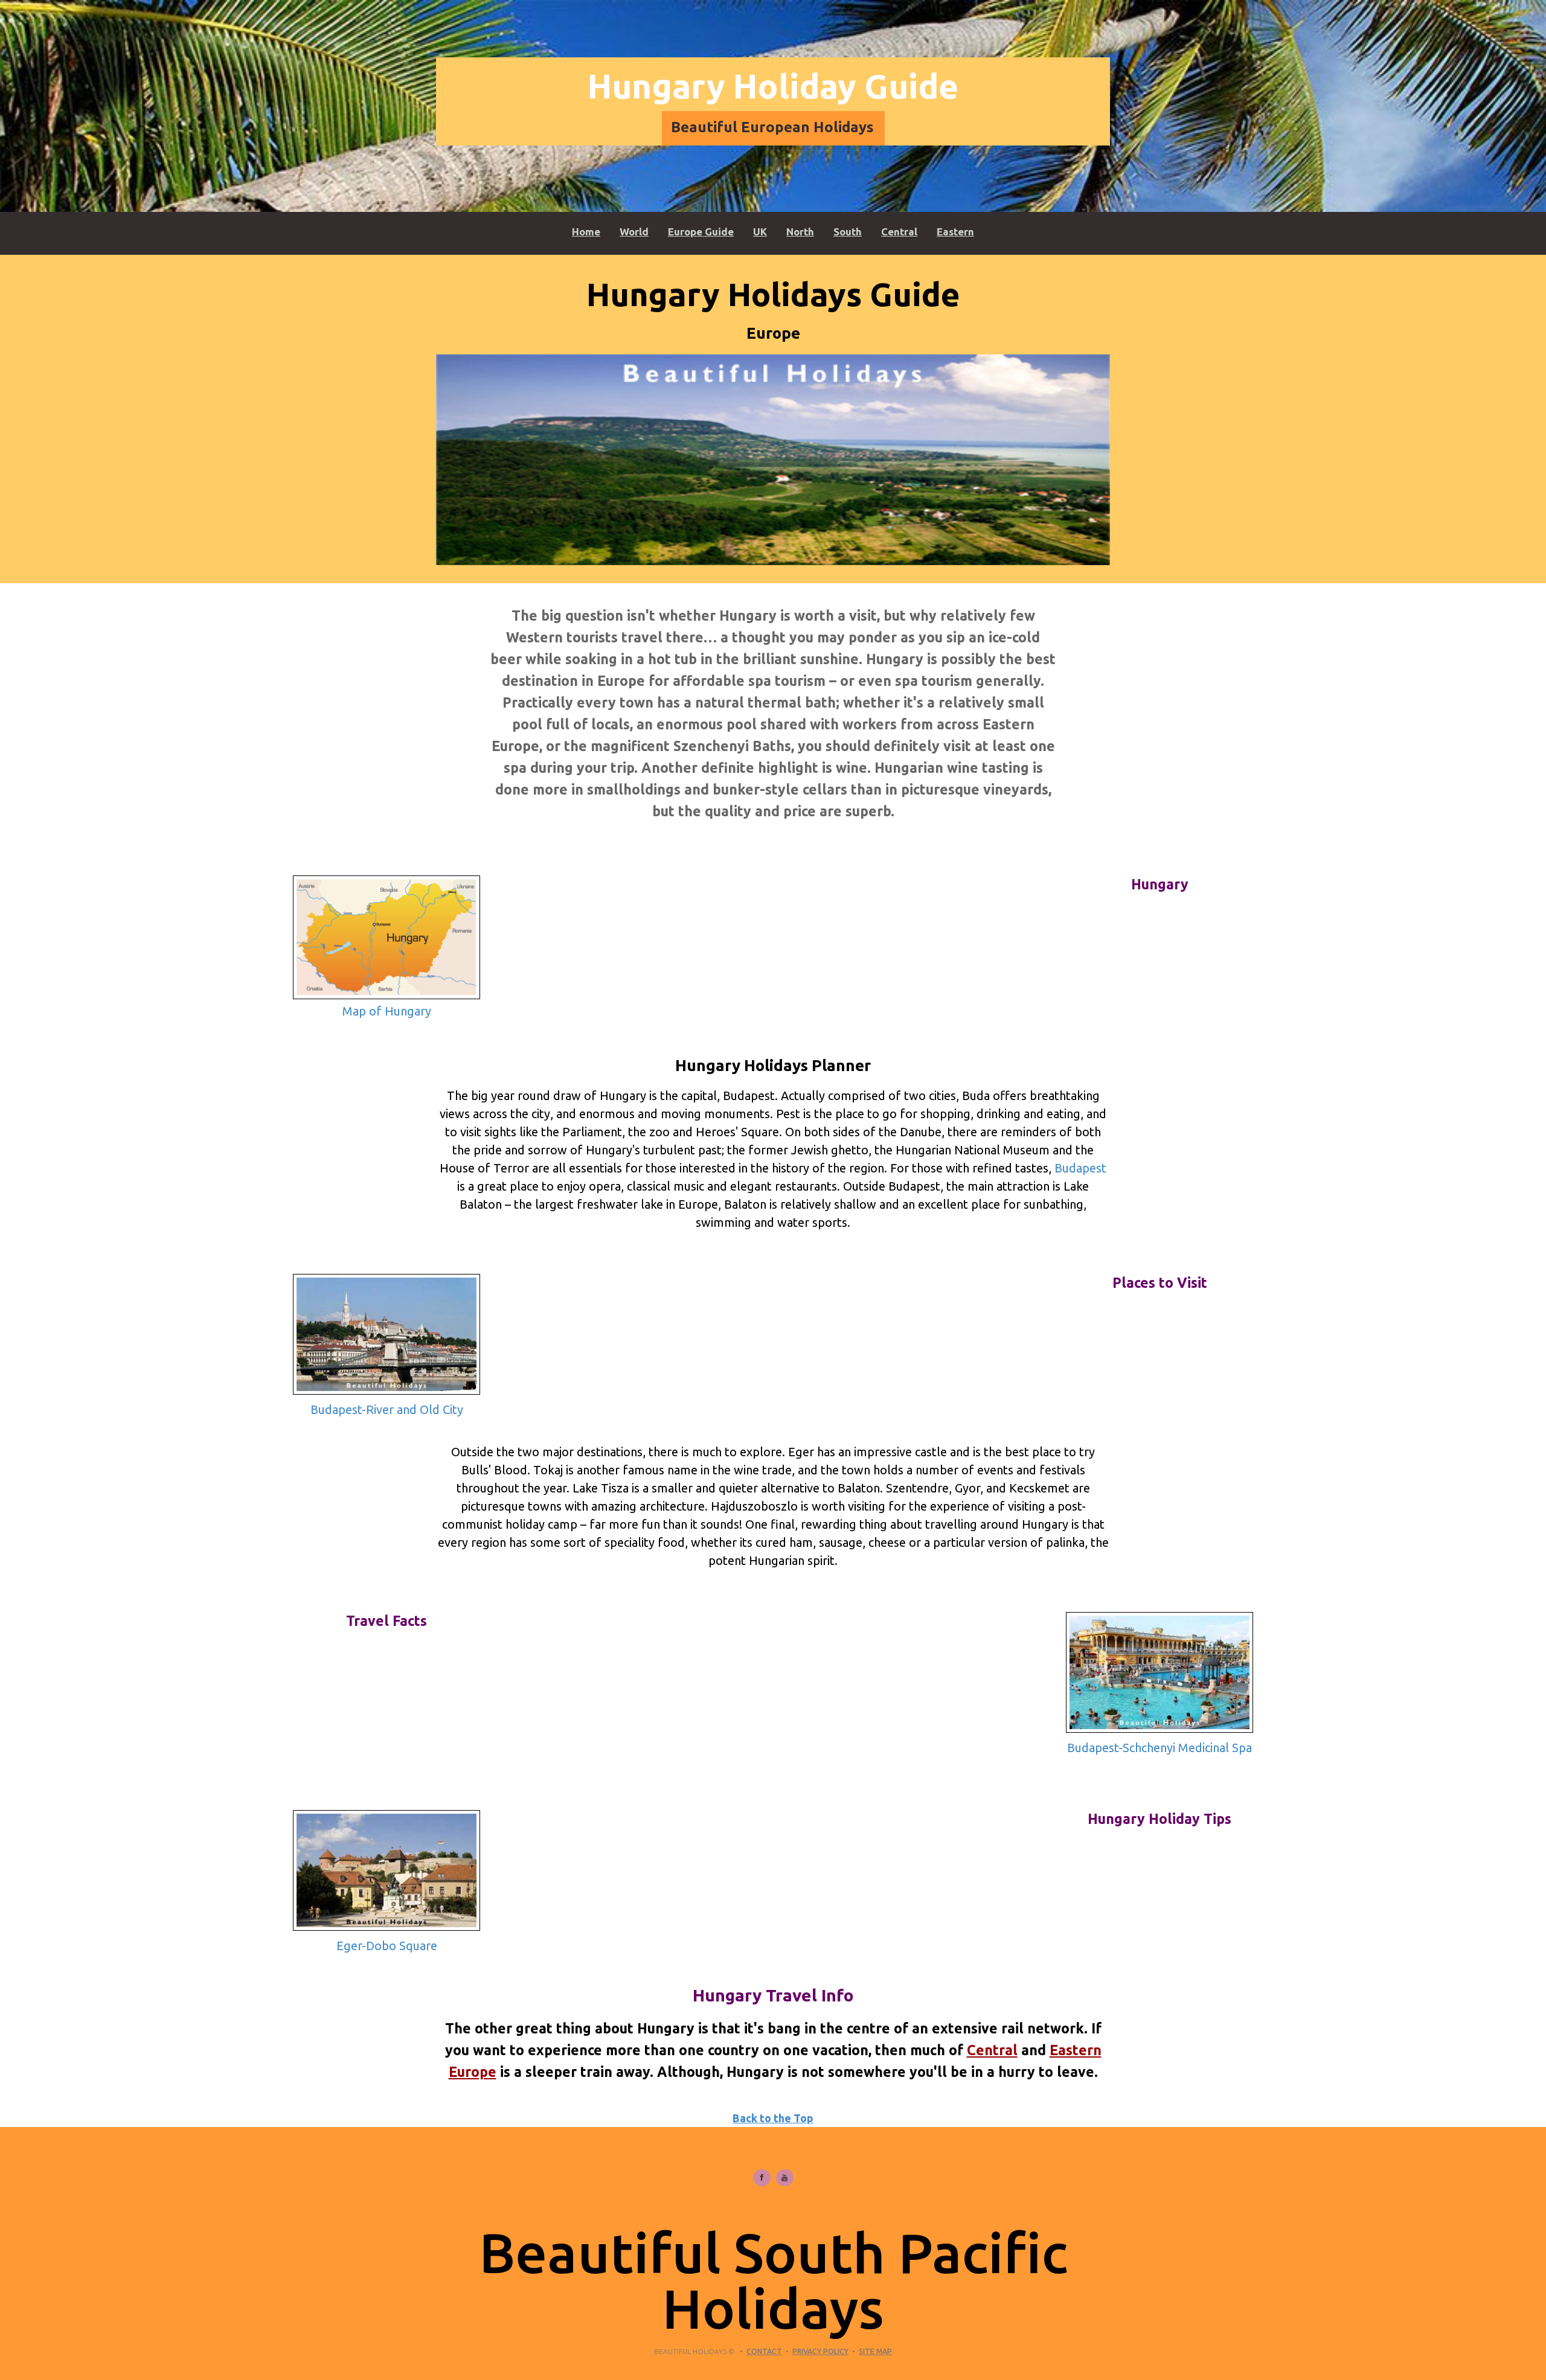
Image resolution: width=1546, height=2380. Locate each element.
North (800, 232)
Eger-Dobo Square (387, 1946)
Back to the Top (773, 2118)
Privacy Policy (820, 2351)
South (848, 232)
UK (760, 232)
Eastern (955, 232)
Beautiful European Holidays (772, 127)
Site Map (875, 2351)
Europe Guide (701, 232)
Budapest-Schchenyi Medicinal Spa (1159, 1748)
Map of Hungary (387, 1011)
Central (899, 232)
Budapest (1080, 1168)
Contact (764, 2351)
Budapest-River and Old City (387, 1409)
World (634, 232)
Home (586, 232)
